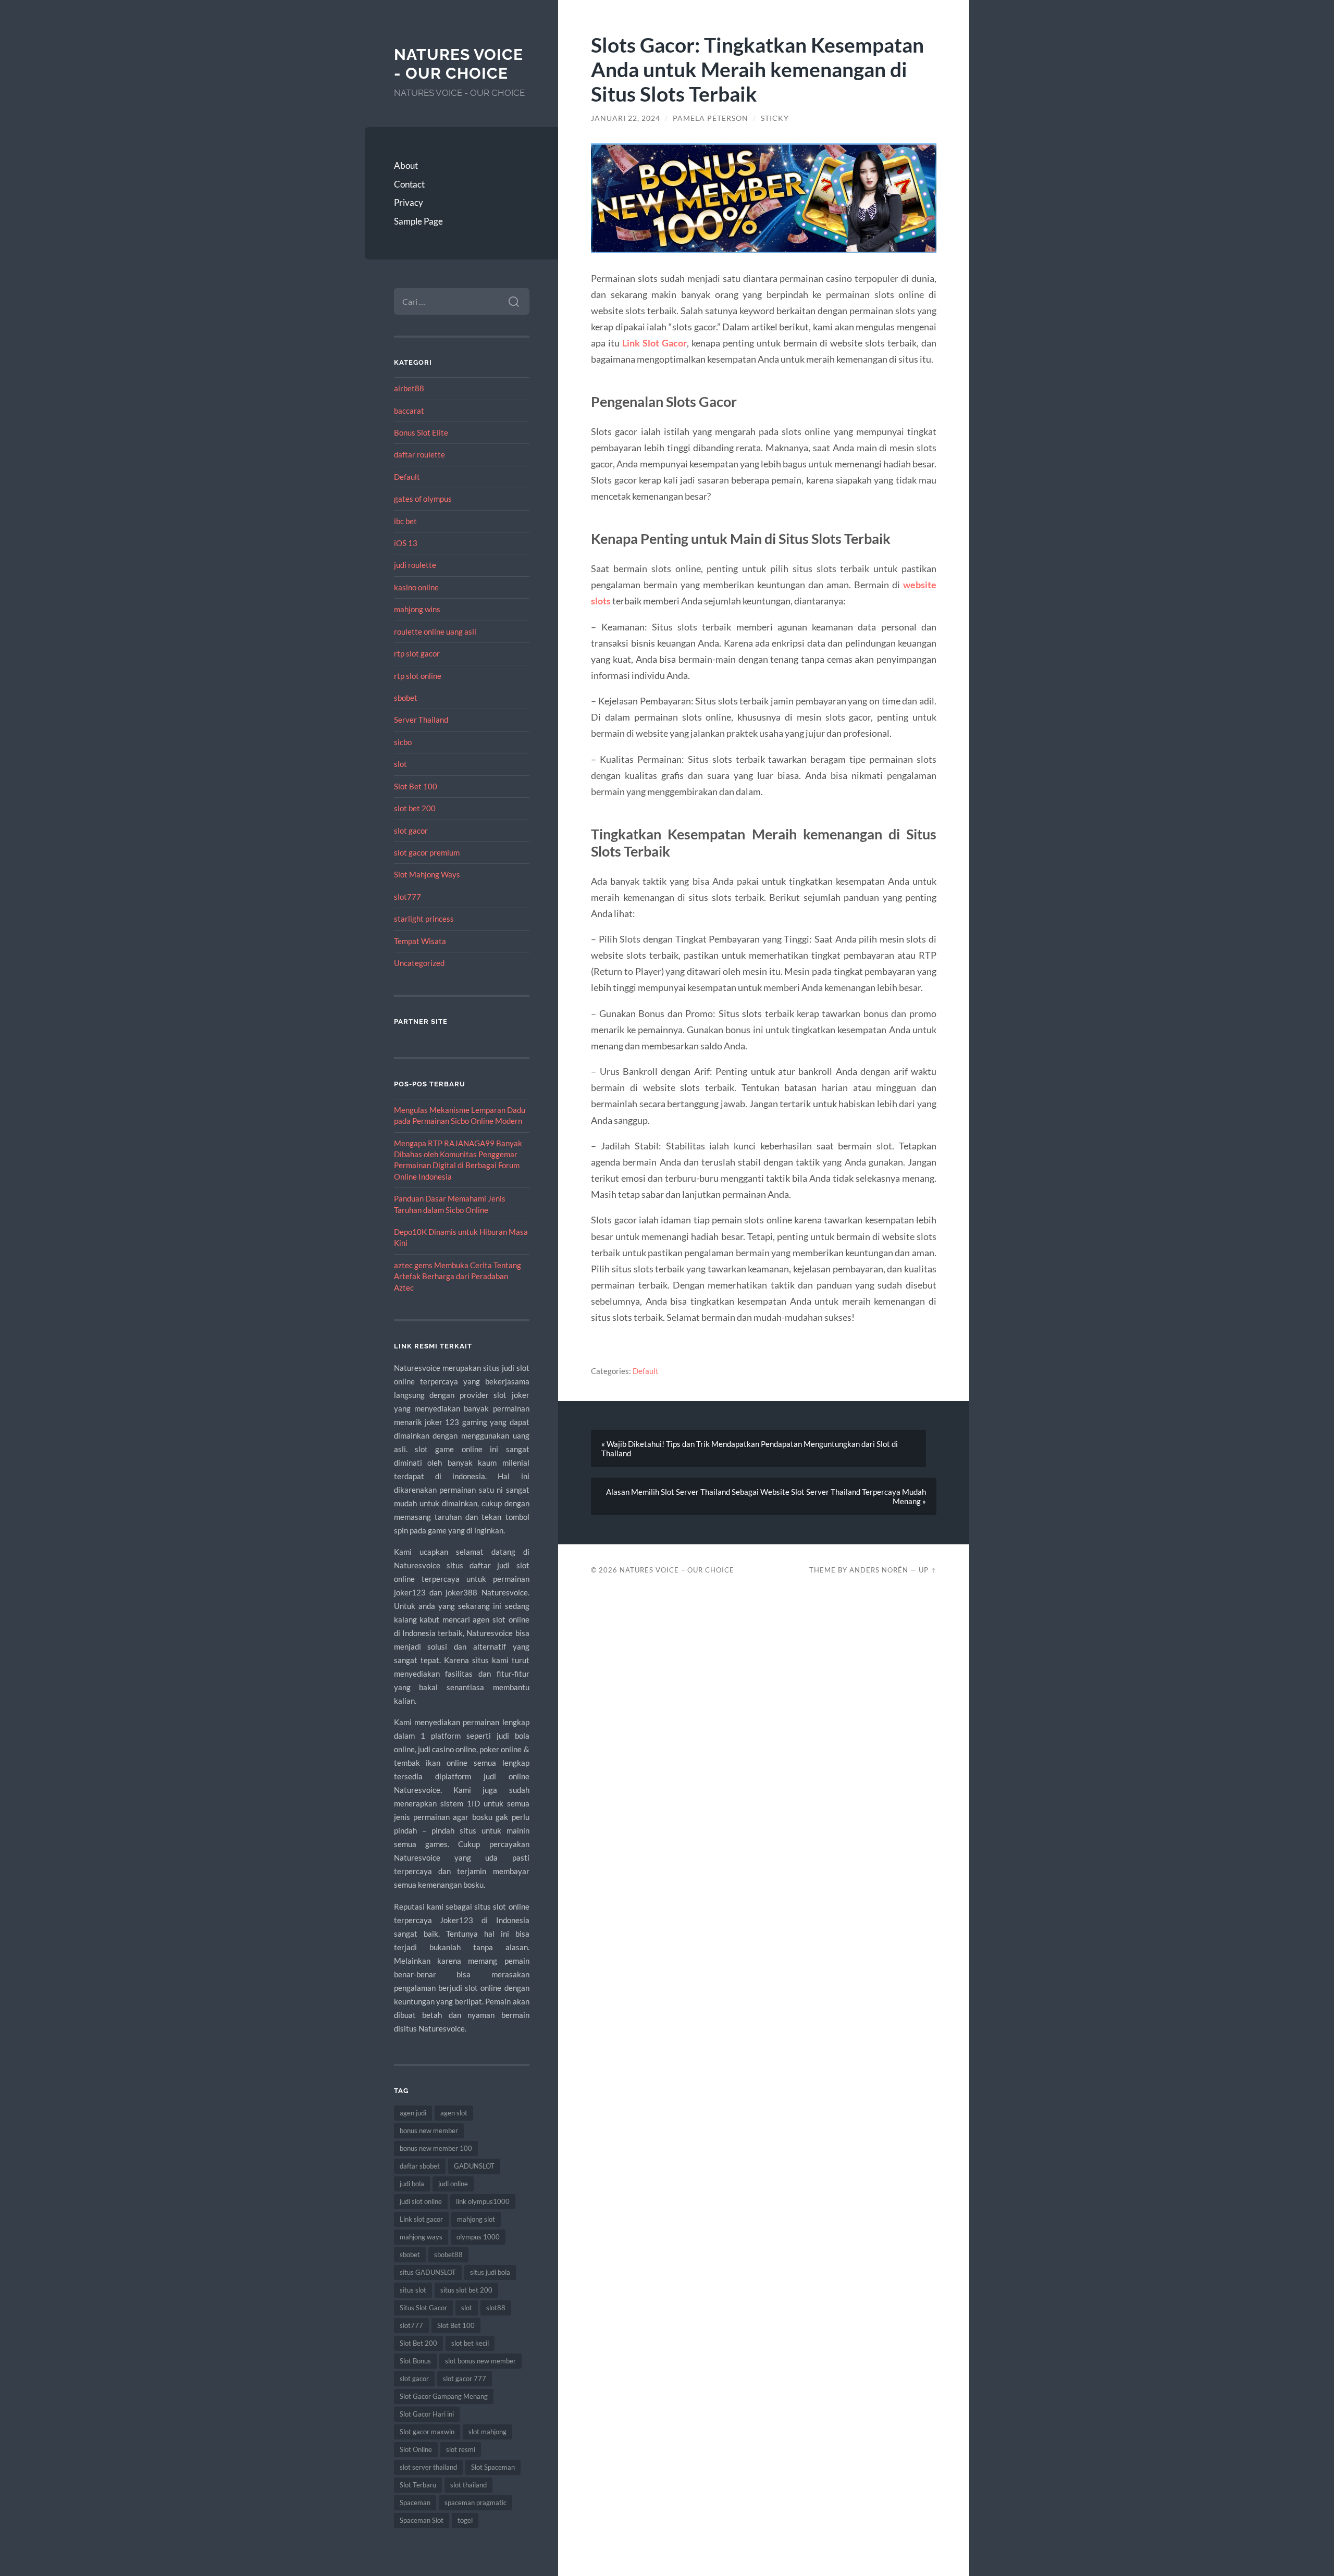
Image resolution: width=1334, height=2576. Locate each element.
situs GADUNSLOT (428, 2272)
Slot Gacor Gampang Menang (444, 2396)
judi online (453, 2184)
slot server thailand (428, 2467)
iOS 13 (406, 543)
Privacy (409, 202)
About (406, 165)
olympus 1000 (478, 2237)
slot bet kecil (470, 2343)
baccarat (409, 411)
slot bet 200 (415, 808)
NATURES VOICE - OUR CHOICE (459, 64)
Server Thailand (421, 720)
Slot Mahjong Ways (427, 874)
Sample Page (418, 221)
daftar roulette (419, 454)
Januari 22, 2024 (626, 118)
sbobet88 (448, 2255)
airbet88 (409, 388)
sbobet (406, 698)
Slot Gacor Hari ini (427, 2414)
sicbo (403, 742)
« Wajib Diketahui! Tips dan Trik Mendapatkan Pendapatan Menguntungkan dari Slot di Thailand (750, 1448)
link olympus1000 (483, 2201)
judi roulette (415, 565)
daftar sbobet (420, 2166)
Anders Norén (879, 1570)
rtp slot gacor (417, 653)
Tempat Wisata (420, 941)
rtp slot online (418, 676)
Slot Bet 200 (418, 2343)
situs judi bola (490, 2272)
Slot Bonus (415, 2361)
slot (400, 764)
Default (407, 477)
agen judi (413, 2113)
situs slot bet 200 (466, 2290)
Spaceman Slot (422, 2520)
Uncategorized (419, 963)
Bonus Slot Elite (421, 432)
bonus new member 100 (436, 2148)
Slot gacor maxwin (427, 2432)
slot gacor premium (427, 852)
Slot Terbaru (418, 2485)
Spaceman (415, 2503)
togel (465, 2520)
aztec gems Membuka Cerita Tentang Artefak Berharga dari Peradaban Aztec (458, 1276)
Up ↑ (928, 1570)
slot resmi (461, 2449)
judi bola (412, 2184)
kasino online (416, 587)
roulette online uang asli (435, 631)
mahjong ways (421, 2237)
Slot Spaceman (493, 2467)
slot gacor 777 (465, 2379)
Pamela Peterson (711, 118)
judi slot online (421, 2201)
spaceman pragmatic (475, 2503)
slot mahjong (487, 2432)
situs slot (413, 2290)
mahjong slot (476, 2219)
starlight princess (424, 919)
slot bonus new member (480, 2361)
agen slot (454, 2113)
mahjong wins (417, 609)
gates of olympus (423, 499)
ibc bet (405, 521)
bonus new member (429, 2131)
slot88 (496, 2308)
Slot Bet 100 (416, 786)
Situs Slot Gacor (423, 2308)
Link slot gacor (421, 2219)
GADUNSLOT (474, 2166)
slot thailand (468, 2485)
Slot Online (416, 2449)
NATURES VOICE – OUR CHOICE (677, 1570)
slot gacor (411, 831)
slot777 (407, 897)
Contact (409, 184)
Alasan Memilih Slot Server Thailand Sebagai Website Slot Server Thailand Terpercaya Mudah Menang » (766, 1496)
